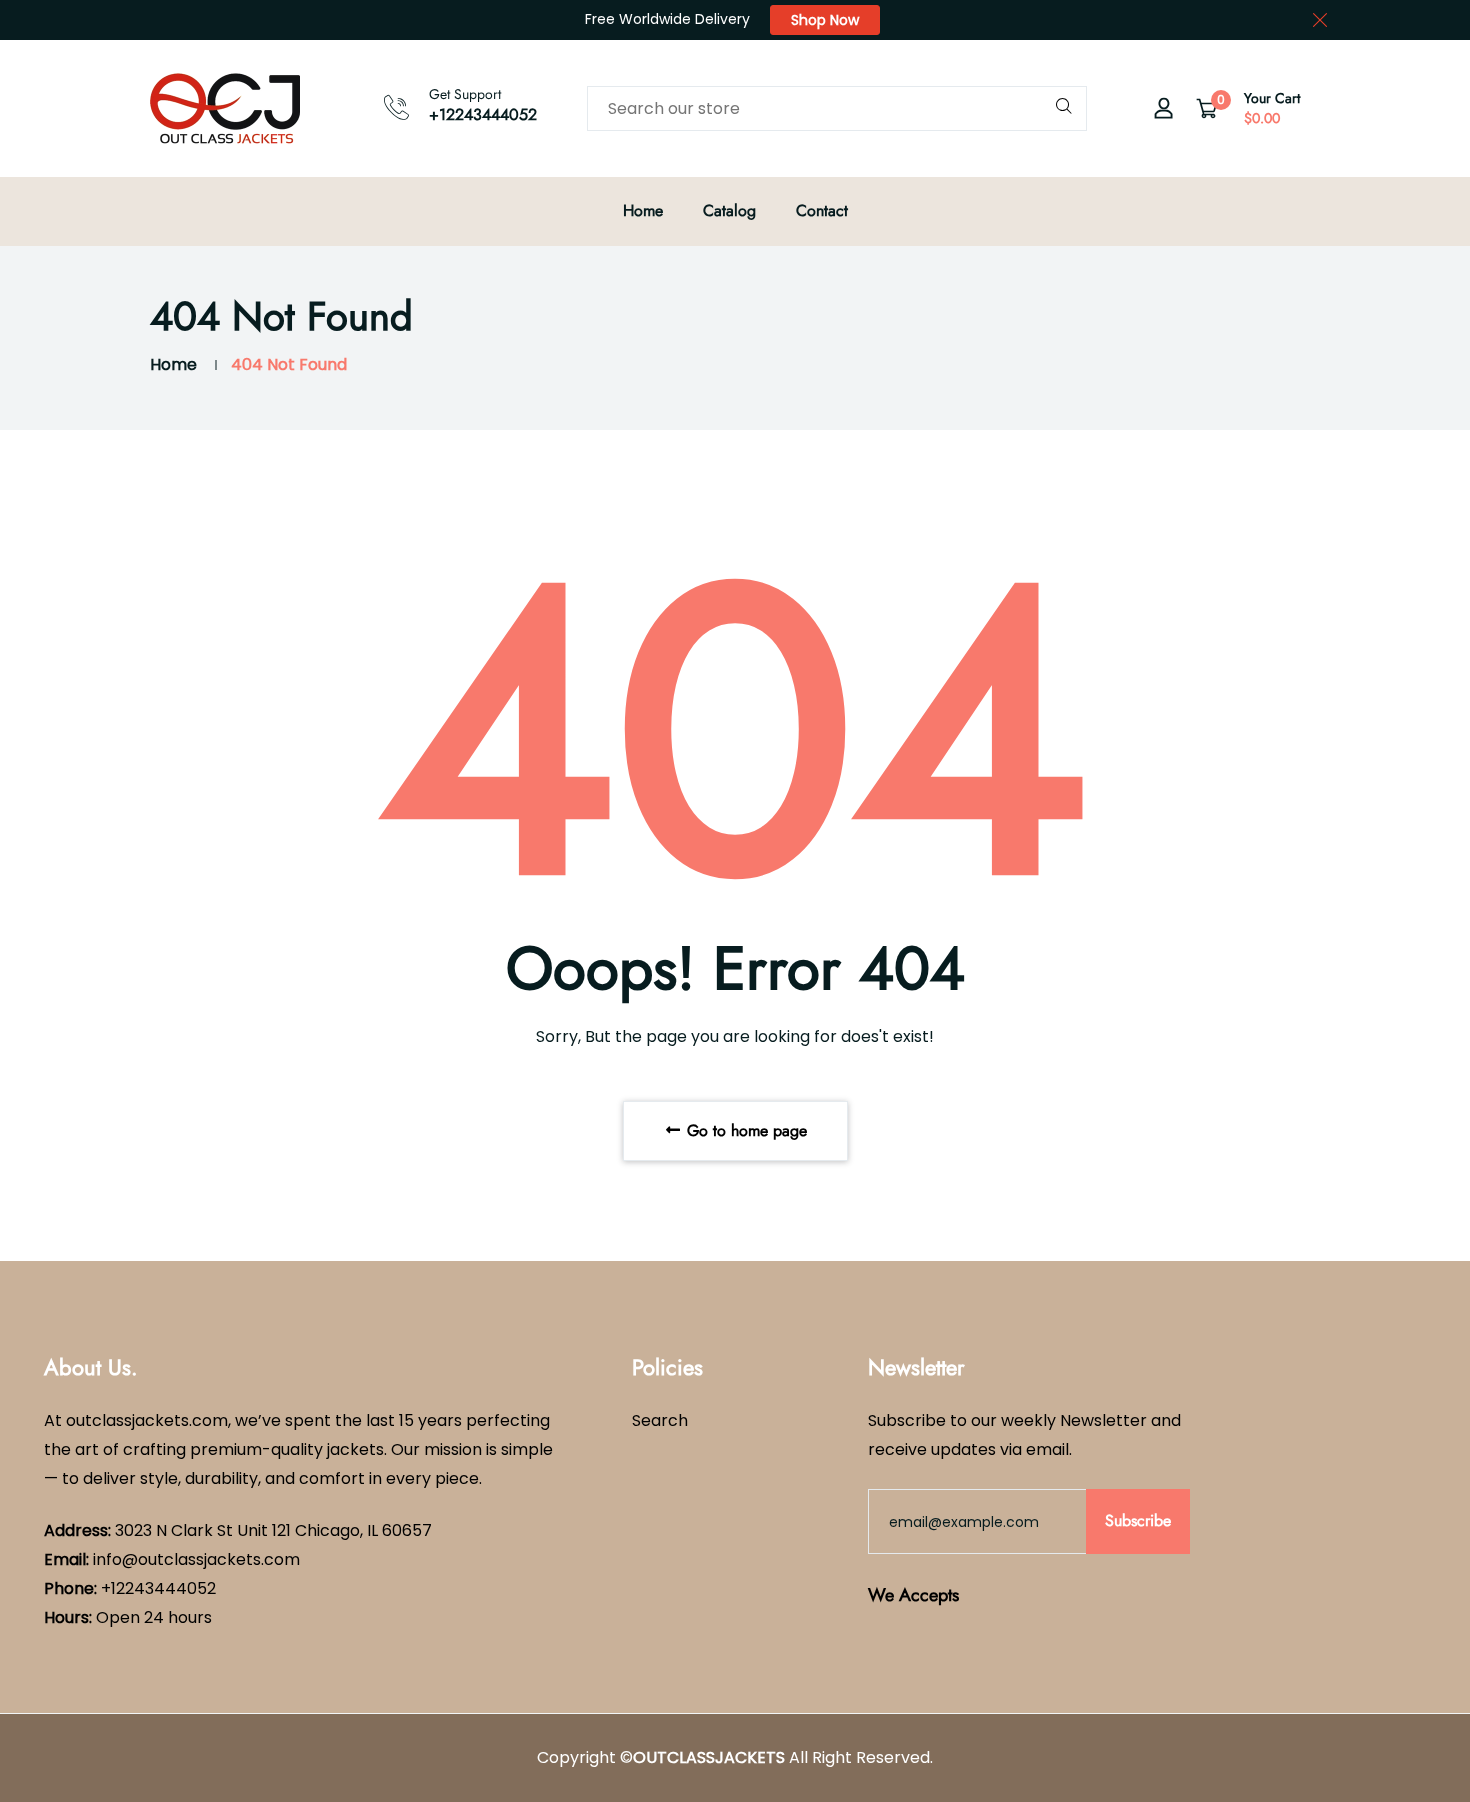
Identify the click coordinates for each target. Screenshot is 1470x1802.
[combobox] (837, 108)
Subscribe (1138, 1520)
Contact (822, 210)
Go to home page (744, 1130)
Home (643, 210)
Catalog (729, 210)
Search (660, 1420)
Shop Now (825, 20)
